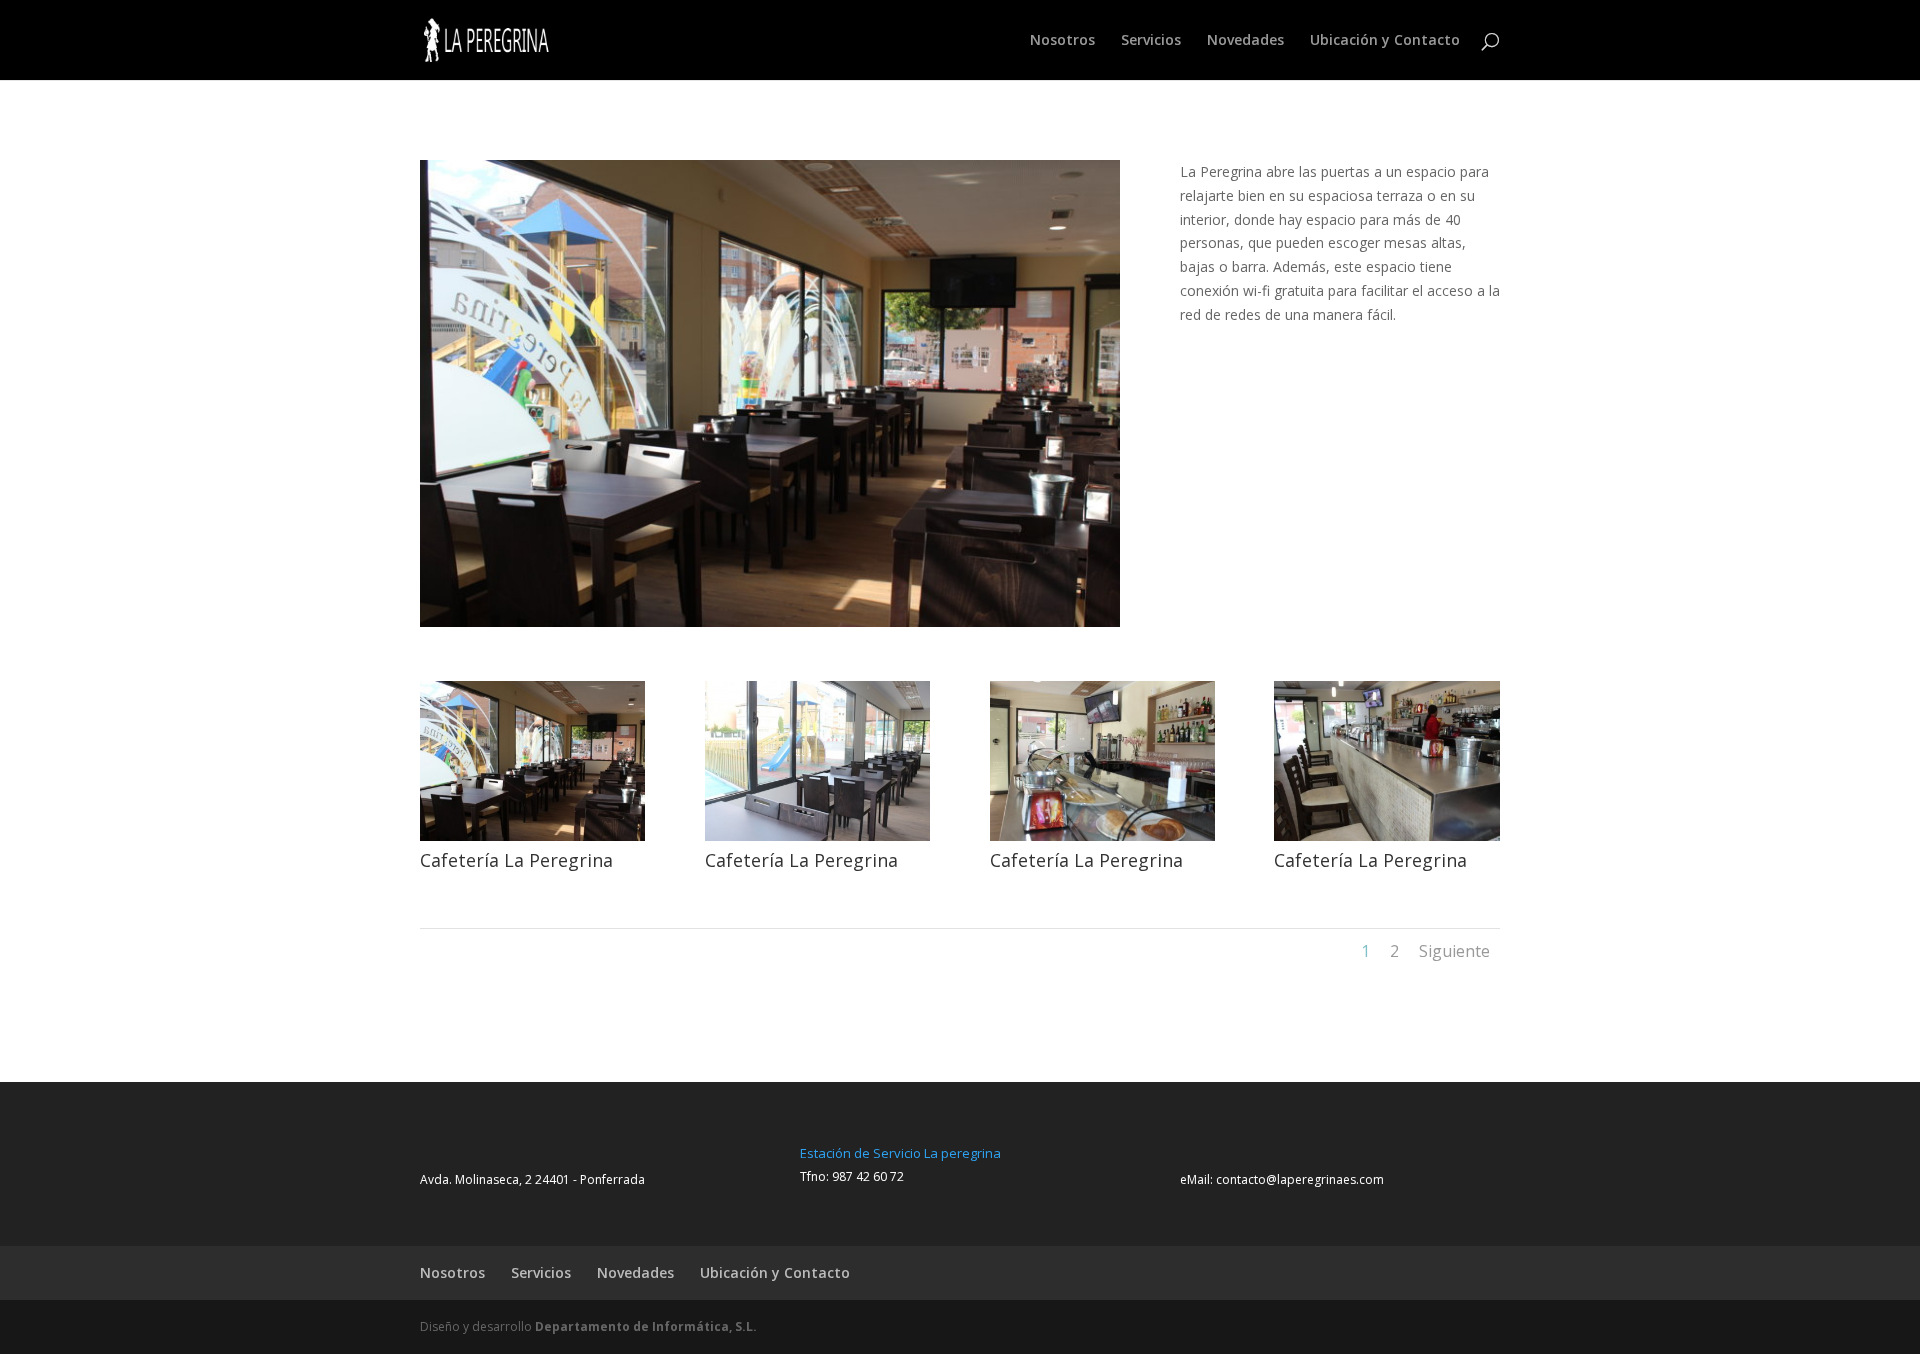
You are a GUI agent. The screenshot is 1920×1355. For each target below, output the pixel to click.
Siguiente (1454, 951)
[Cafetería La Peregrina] (532, 840)
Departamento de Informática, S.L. (646, 1326)
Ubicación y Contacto (1385, 41)
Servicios (1151, 41)
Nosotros (1062, 41)
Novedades (1245, 41)
